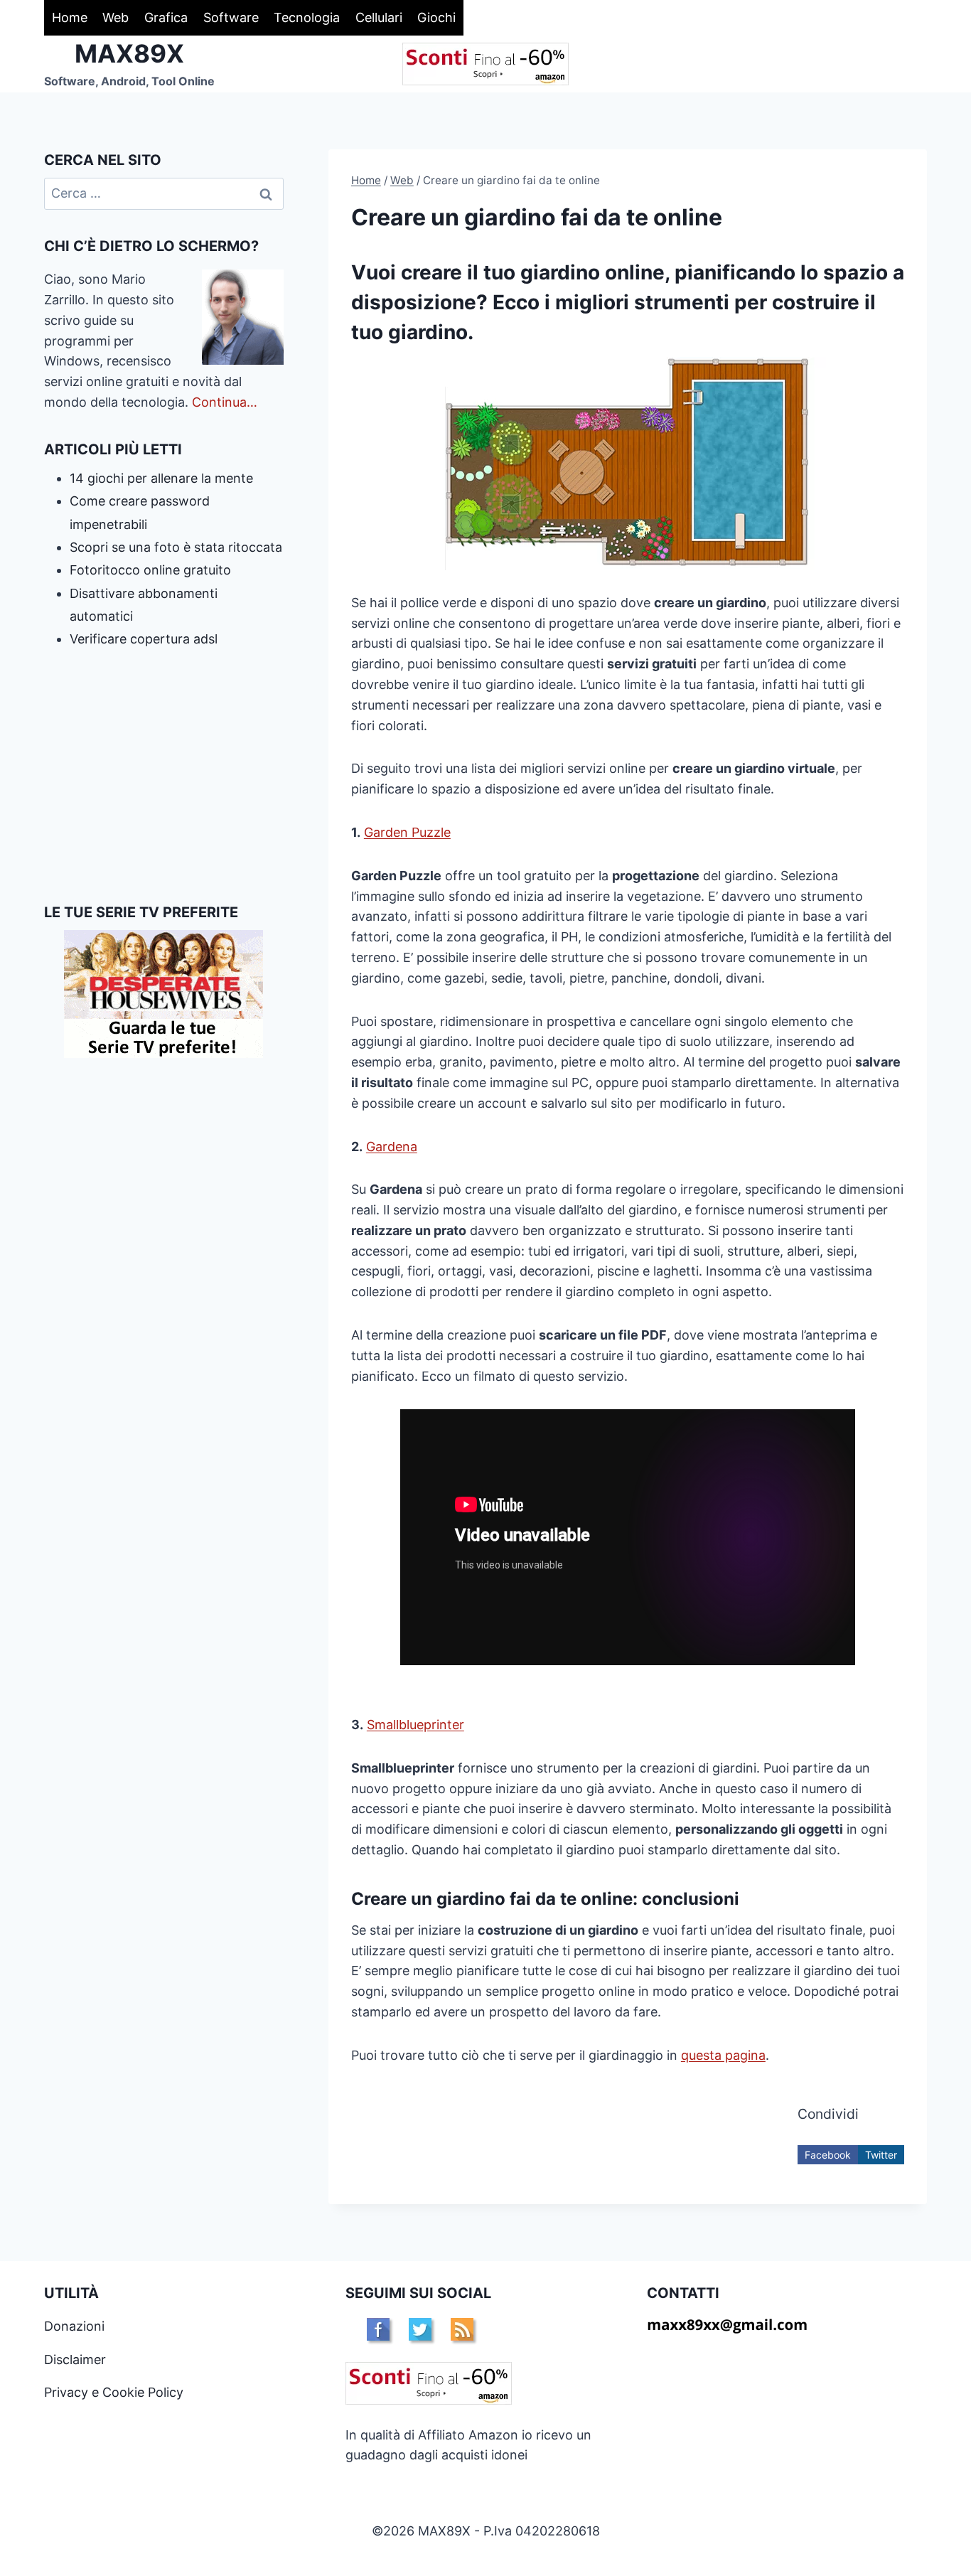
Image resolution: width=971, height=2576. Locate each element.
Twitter (881, 2155)
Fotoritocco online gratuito (150, 570)
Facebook (828, 2155)
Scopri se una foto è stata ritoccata (176, 547)
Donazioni (74, 2326)
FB (378, 2329)
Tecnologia (307, 17)
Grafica (166, 17)
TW (420, 2329)
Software (231, 17)
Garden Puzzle (407, 832)
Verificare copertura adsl (144, 639)
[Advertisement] (164, 776)
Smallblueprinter (415, 1725)
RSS (462, 2329)
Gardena (392, 1147)
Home (70, 17)
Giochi (436, 17)
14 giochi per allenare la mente (161, 478)
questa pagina (723, 2055)
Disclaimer (75, 2359)
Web (116, 17)
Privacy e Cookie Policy (114, 2392)
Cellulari (379, 17)
